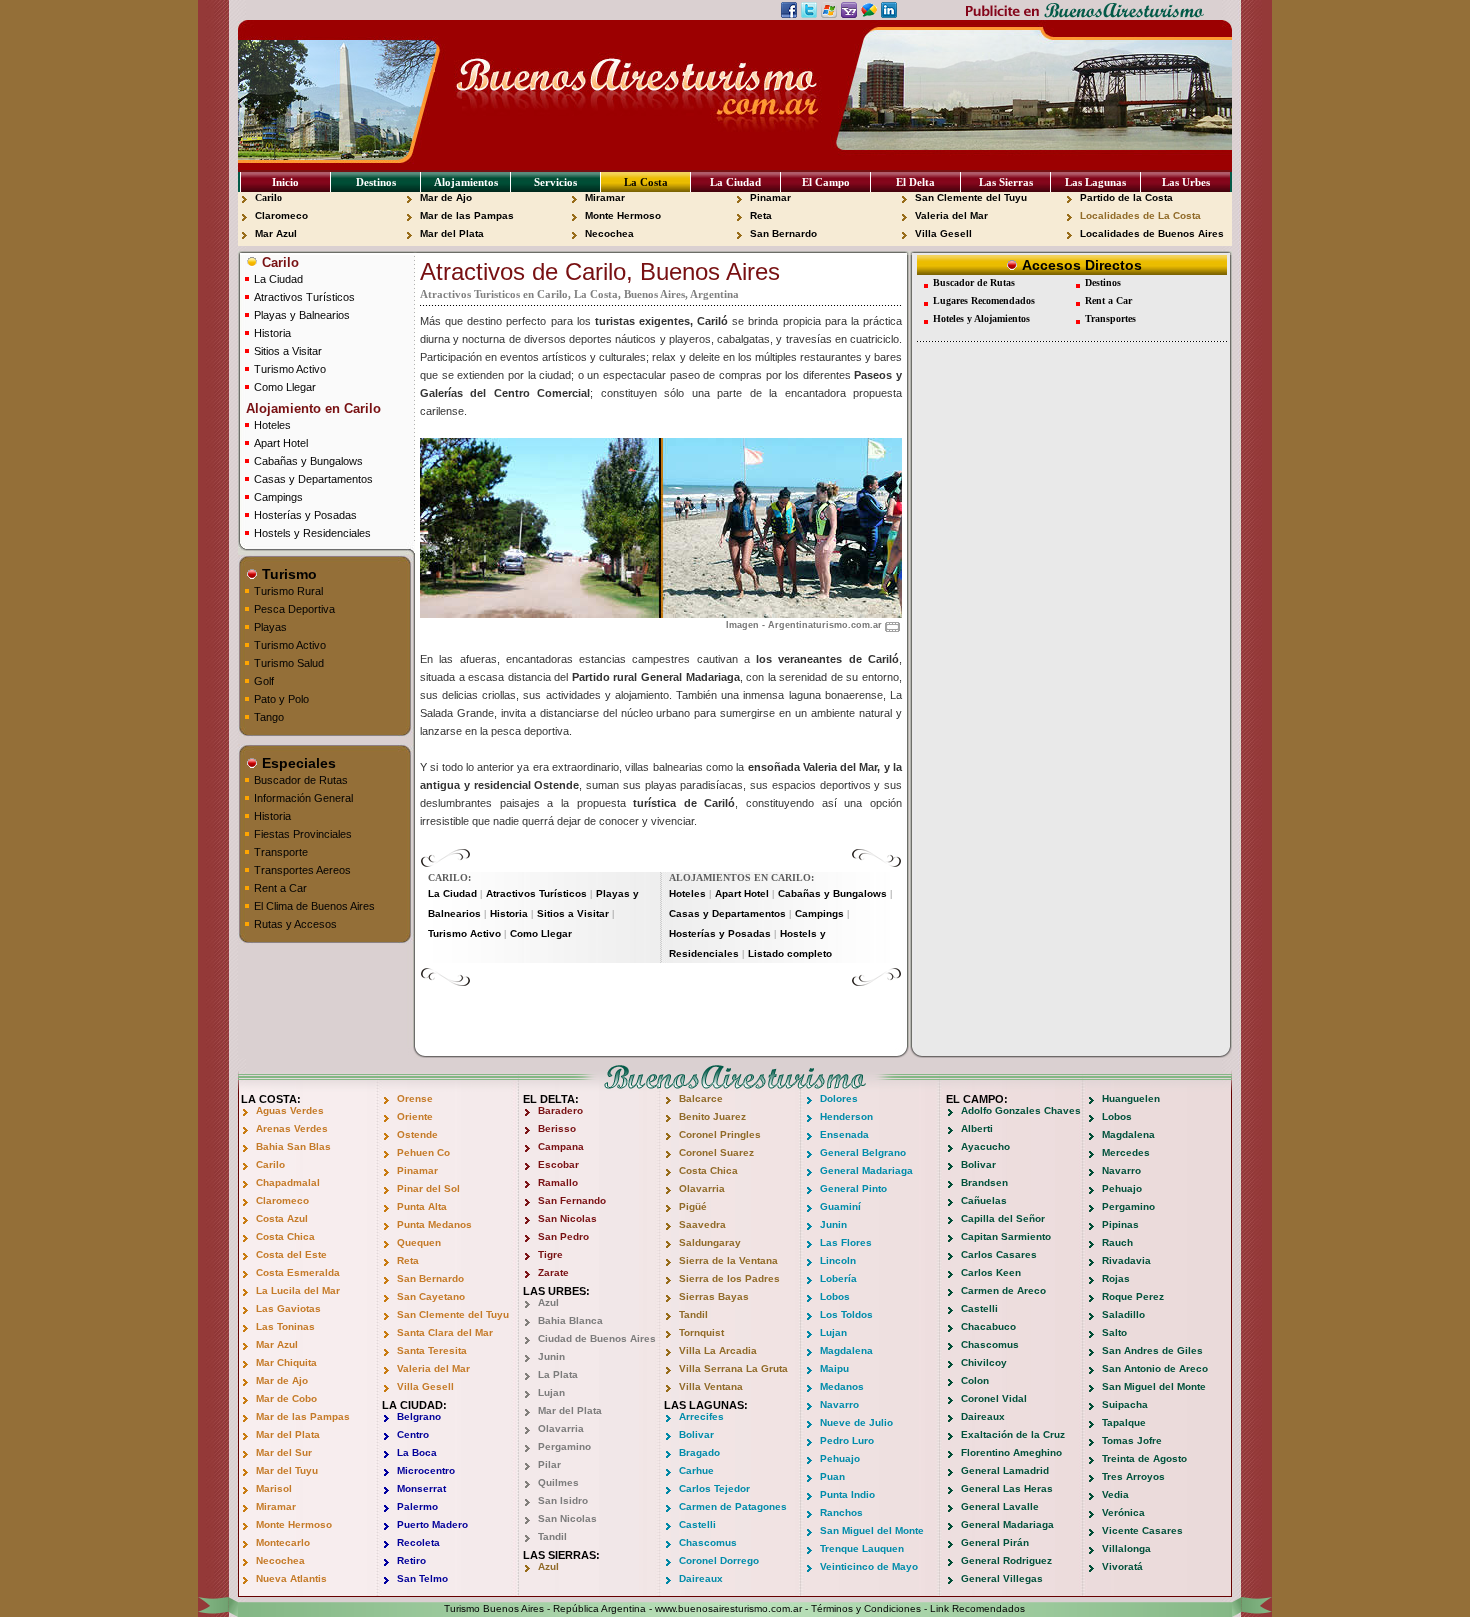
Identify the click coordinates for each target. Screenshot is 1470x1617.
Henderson (846, 1116)
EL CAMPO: (977, 1099)
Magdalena (846, 1350)
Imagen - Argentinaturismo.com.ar (804, 625)
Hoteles (272, 425)
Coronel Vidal (994, 1398)
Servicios (555, 182)
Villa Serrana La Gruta (733, 1368)
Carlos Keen (991, 1272)
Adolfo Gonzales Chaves (1021, 1110)
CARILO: (449, 877)
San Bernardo (783, 233)
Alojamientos (466, 182)
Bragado (699, 1452)
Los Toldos (846, 1314)
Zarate (553, 1272)
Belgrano (419, 1416)
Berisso (557, 1128)
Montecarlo (283, 1542)
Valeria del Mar (951, 215)
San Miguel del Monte (872, 1530)
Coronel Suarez (716, 1152)
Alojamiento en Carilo (311, 408)
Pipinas (1120, 1224)
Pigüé (693, 1206)
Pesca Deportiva (294, 609)
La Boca (417, 1452)
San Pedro (563, 1236)
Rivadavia (1126, 1260)
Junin (551, 1356)
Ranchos (841, 1512)
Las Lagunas (1095, 182)
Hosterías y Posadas (305, 515)
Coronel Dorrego (719, 1560)
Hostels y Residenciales (312, 533)
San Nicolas (567, 1218)
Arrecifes (701, 1416)
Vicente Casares (1142, 1530)
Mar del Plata (452, 233)
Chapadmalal (288, 1182)
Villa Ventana (711, 1386)
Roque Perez (1133, 1296)
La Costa (646, 182)
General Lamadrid (1005, 1470)
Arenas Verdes (292, 1128)
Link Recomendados (977, 1608)
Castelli (697, 1524)
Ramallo (558, 1182)
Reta (761, 215)
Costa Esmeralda (298, 1272)
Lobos (835, 1296)
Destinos (376, 182)
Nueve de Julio (856, 1422)
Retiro (411, 1560)
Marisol (274, 1488)
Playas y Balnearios (302, 315)
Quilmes (558, 1482)
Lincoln (838, 1260)
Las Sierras (1006, 182)
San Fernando (572, 1200)
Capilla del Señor (1003, 1218)
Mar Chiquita (286, 1362)
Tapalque (1124, 1422)
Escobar (558, 1164)
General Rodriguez (1006, 1560)
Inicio (285, 182)
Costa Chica (285, 1236)
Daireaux (701, 1578)
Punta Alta (422, 1206)
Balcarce (701, 1098)
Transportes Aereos (302, 870)
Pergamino (564, 1446)
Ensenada (844, 1134)
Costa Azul (282, 1218)
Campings (278, 497)
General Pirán (995, 1542)
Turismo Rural (288, 591)
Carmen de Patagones (733, 1506)
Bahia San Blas (293, 1146)
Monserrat (421, 1488)
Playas (270, 627)
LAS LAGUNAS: (706, 1405)
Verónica (1123, 1512)
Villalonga (1126, 1548)
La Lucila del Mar (298, 1290)
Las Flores (846, 1242)
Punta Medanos (434, 1224)
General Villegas (1002, 1578)
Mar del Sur (284, 1452)
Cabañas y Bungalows (308, 461)
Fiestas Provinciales (303, 834)
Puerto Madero (432, 1524)
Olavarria (561, 1428)
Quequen (419, 1242)
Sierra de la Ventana (728, 1260)
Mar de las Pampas (467, 215)
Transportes (1110, 318)
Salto (1114, 1332)
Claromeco (281, 215)
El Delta (915, 182)
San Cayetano (431, 1296)
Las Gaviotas (288, 1308)
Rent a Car (280, 888)
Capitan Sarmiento (1006, 1236)
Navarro (839, 1404)
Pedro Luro (847, 1440)
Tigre (550, 1254)
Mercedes (1126, 1152)
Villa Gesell (943, 233)
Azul (548, 1302)
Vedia (1115, 1494)
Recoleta (418, 1542)
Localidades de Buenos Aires (1152, 233)
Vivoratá (1122, 1566)
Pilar (549, 1464)
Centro (413, 1434)
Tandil (552, 1536)
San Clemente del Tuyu (971, 197)
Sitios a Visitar (288, 351)
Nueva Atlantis (291, 1578)
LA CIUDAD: (414, 1405)
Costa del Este (291, 1254)
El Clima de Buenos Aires (314, 906)
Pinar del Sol (428, 1188)
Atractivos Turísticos (304, 297)
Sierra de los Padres (729, 1278)
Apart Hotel (281, 443)
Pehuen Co (423, 1152)
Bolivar (696, 1434)
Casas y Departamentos (313, 479)
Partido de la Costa (1126, 197)
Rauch (1117, 1242)
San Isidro (563, 1500)
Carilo (268, 197)
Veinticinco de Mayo (869, 1566)
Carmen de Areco (1003, 1290)
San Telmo (422, 1578)
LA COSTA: (271, 1099)
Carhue (696, 1470)
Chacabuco (988, 1326)
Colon (975, 1380)
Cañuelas (984, 1200)
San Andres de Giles (1152, 1350)
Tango (269, 717)
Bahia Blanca (570, 1320)
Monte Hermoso (623, 215)
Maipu (834, 1368)
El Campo (826, 182)
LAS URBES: (556, 1291)
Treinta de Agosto (1144, 1458)
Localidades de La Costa (1140, 215)
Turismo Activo (290, 369)
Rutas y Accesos (295, 924)
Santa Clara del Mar (445, 1332)
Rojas (1116, 1278)
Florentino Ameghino (1011, 1452)
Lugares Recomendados (984, 300)
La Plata (558, 1374)
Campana (561, 1146)
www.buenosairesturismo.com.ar (728, 1608)
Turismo (287, 574)
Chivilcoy (984, 1362)
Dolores (839, 1098)
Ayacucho (985, 1146)
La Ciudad (735, 182)
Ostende (417, 1134)
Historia (272, 333)
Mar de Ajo (446, 197)
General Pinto (853, 1188)
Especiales (297, 763)
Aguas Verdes (290, 1110)
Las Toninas (285, 1326)
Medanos (842, 1386)
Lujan (551, 1392)
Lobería (838, 1278)
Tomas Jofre (1132, 1440)
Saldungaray (710, 1242)
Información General (303, 798)
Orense (415, 1098)
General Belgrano (863, 1152)
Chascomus (708, 1542)
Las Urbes (1186, 182)
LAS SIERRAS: (561, 1555)
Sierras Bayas (714, 1296)
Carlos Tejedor (714, 1488)
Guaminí (840, 1206)
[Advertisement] (661, 1017)
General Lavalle (1000, 1506)
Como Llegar (285, 387)
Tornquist (701, 1332)
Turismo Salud (289, 663)
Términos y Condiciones (866, 1608)
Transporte (281, 852)
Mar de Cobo (286, 1398)
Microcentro (426, 1470)
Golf (264, 681)
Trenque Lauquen (862, 1548)
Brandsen (984, 1182)
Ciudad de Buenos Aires (597, 1338)
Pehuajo (840, 1458)
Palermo (417, 1506)
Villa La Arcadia (718, 1350)
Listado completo (790, 953)
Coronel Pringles (720, 1134)
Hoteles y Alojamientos (981, 318)
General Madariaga (866, 1170)
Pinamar (770, 197)
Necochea (609, 233)
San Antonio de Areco (1155, 1368)
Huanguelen (1131, 1098)
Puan (832, 1476)
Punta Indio (847, 1494)
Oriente (415, 1116)
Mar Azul (276, 233)
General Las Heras (1007, 1488)
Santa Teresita (432, 1350)
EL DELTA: (551, 1099)
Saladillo (1123, 1314)
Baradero (560, 1110)
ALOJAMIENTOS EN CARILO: (741, 877)
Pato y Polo (281, 699)
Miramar (605, 197)
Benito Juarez (712, 1116)
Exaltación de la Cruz (1013, 1434)
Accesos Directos (1080, 265)
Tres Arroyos (1133, 1476)
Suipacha (1125, 1404)
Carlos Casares (999, 1254)
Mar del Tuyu (287, 1470)
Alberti (977, 1128)
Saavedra (702, 1224)
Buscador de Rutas (301, 780)
